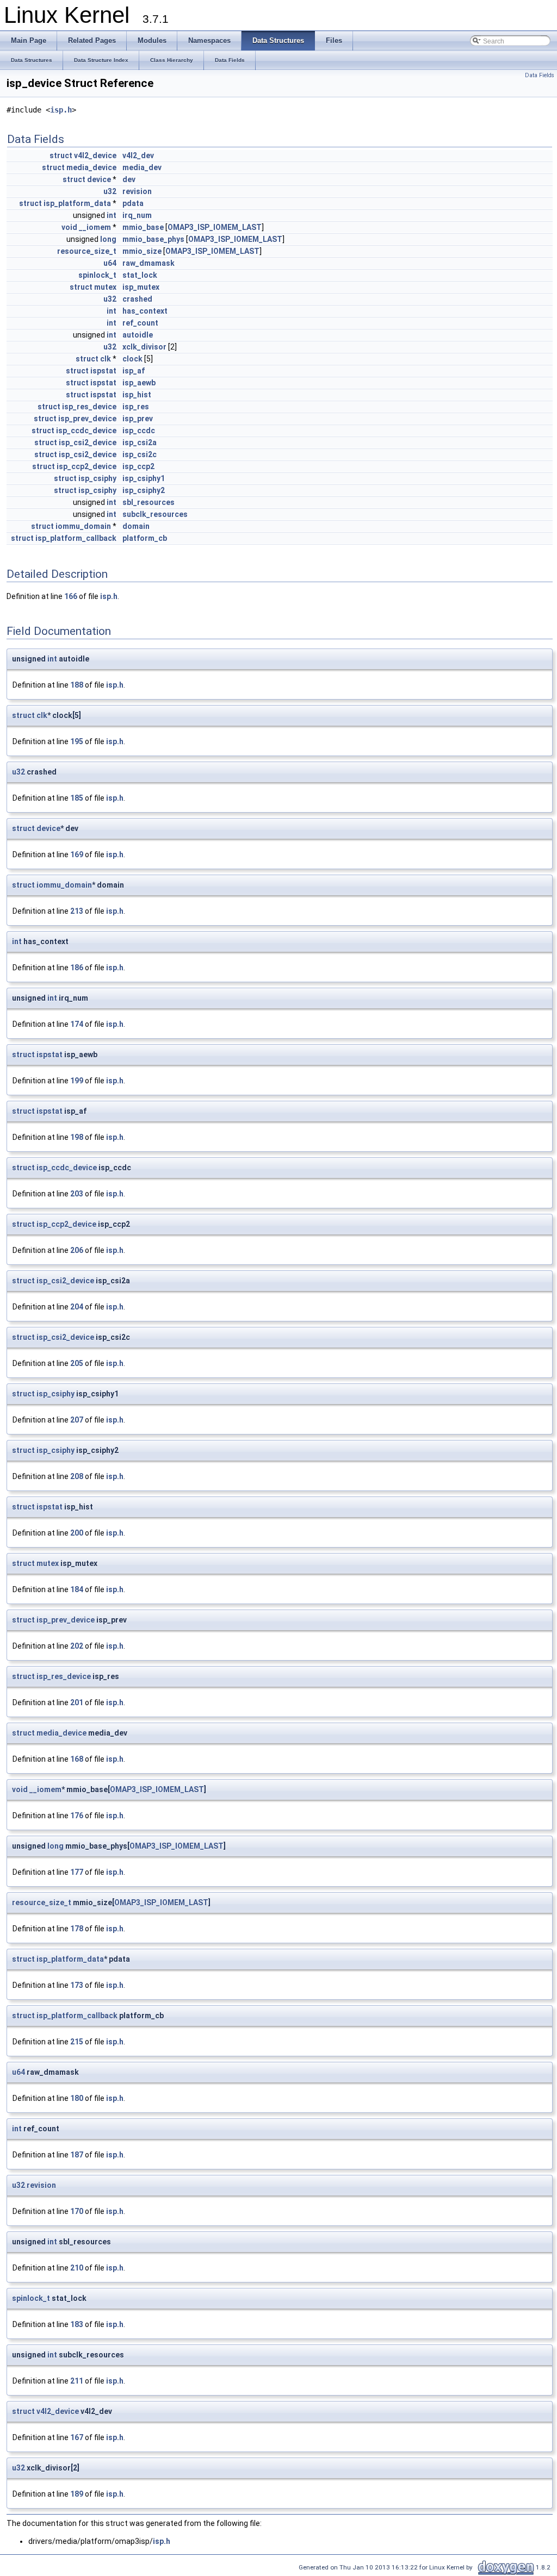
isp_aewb (139, 383)
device (99, 179)
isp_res (136, 407)
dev (129, 179)
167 (77, 2437)
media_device (91, 167)
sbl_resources (148, 502)
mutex (105, 287)
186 (77, 968)
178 (77, 1929)
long (108, 239)
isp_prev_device (87, 419)
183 (77, 2324)
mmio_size (142, 251)
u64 (110, 263)
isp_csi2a (140, 442)
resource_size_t (87, 251)
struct (61, 155)
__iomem (95, 227)
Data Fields (540, 75)
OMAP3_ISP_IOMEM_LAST (215, 227)
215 (77, 2042)
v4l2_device (95, 155)
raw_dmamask (148, 263)
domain (136, 526)
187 (77, 2155)
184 (77, 1589)
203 (77, 1194)
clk (106, 359)
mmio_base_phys (153, 239)
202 (77, 1646)
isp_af (134, 371)
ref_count (140, 323)
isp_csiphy (97, 478)
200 (77, 1533)
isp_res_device (89, 407)
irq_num (137, 215)
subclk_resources (155, 514)
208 (77, 1476)
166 (71, 596)
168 (77, 1759)
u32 (110, 191)
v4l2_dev (138, 155)
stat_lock (140, 275)
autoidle (138, 335)
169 (77, 854)
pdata (133, 203)
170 (77, 2211)
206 (77, 1250)
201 (77, 1702)
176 (77, 1816)
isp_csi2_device (88, 442)
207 (77, 1420)
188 (77, 685)
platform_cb (145, 538)
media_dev (142, 167)
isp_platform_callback (76, 538)
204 (77, 1307)
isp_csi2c (140, 454)
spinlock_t (97, 275)
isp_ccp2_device (86, 466)
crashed (137, 299)
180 (77, 2098)
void (69, 227)
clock (132, 359)
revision (137, 191)
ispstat (103, 371)
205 (77, 1363)
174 (77, 1024)
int (112, 215)
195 (77, 741)
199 (77, 1081)
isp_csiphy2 (144, 490)
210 (77, 2268)
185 (77, 798)
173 (77, 1985)
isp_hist (137, 395)
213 (77, 911)
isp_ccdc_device (86, 431)
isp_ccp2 (138, 466)
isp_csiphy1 (144, 478)
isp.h (61, 110)
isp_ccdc (139, 431)
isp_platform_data (77, 203)
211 (77, 2381)
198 (77, 1137)
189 (77, 2494)
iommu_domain (83, 526)
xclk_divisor (144, 347)
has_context (145, 311)
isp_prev (138, 419)
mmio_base (143, 227)
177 (77, 1872)
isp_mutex (141, 287)
